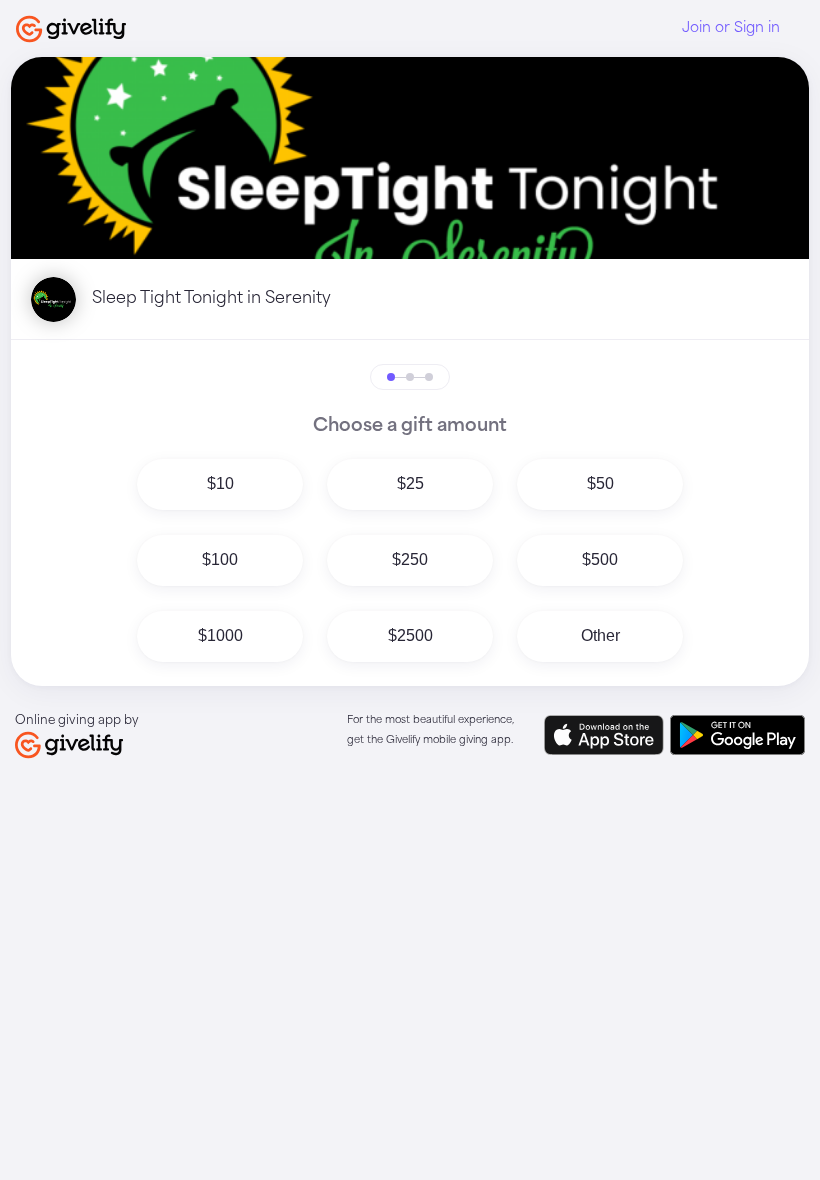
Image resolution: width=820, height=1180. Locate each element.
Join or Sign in (731, 28)
